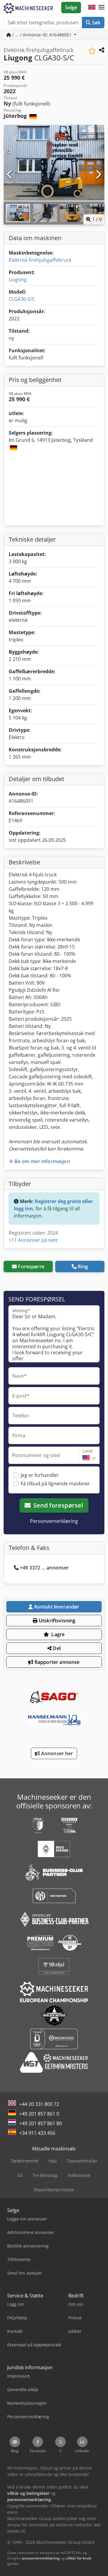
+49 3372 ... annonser (44, 1568)
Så (20, 2175)
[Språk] (92, 8)
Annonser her (57, 1753)
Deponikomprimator (54, 2190)
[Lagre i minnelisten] (92, 51)
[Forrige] (10, 175)
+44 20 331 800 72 (39, 2104)
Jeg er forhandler (40, 1475)
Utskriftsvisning (57, 1621)
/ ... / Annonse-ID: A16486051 (42, 35)
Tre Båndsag (45, 2175)
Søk (96, 23)
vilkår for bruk (78, 2558)
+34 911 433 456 (37, 2133)
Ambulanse (79, 2175)
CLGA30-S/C (22, 299)
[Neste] (98, 175)
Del (56, 1648)
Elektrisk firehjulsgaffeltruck (40, 260)
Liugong (18, 280)
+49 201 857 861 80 (40, 2123)
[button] (101, 8)
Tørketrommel (25, 2161)
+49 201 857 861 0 (39, 2114)
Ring (83, 1267)
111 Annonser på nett (33, 1240)
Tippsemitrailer (82, 2161)
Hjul (53, 2161)
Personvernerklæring (54, 1521)
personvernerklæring (41, 2558)
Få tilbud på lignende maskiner (55, 1484)
